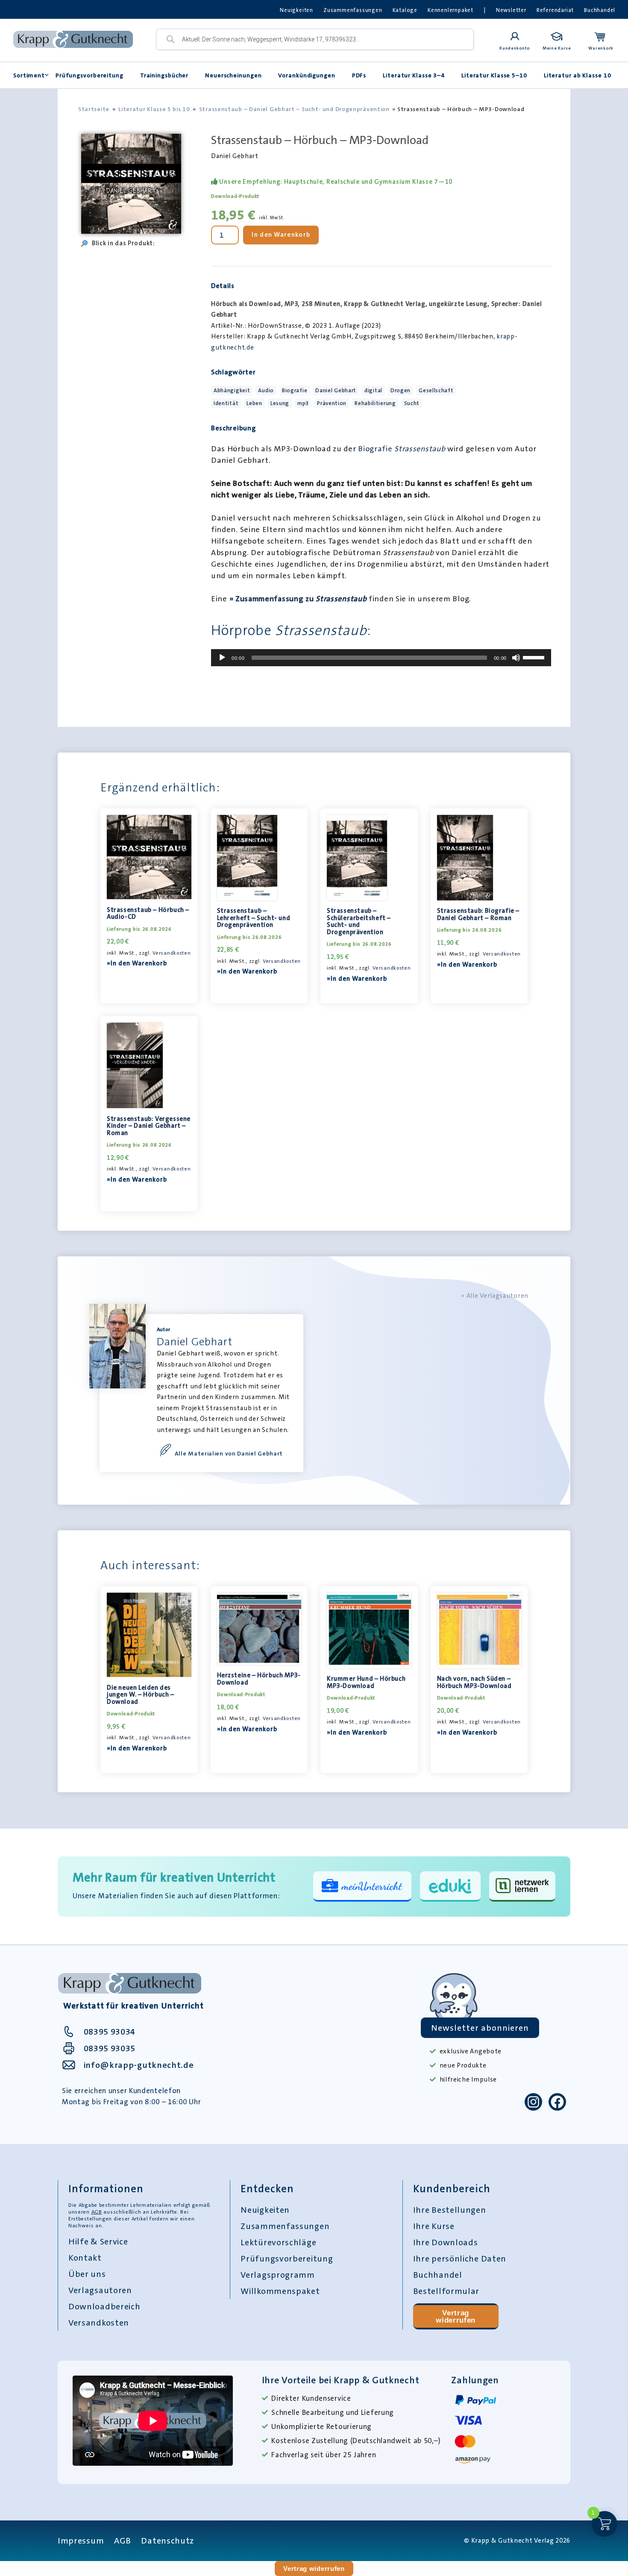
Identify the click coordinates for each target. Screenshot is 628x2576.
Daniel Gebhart (336, 390)
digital (373, 390)
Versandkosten (172, 953)
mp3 (303, 403)
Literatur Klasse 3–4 (414, 75)
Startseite (94, 109)
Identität (226, 403)
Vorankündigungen (307, 75)
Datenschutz (167, 2541)
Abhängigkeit (232, 390)
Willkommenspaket (280, 2291)
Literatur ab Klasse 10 (578, 75)
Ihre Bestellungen (450, 2210)
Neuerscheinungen (233, 75)
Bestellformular (446, 2291)
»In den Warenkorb (137, 963)
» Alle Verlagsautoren (495, 1296)
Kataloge (405, 10)
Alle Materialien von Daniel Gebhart (229, 1453)
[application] (381, 658)
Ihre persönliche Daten (460, 2258)
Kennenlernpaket (450, 10)
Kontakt (85, 2258)
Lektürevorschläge (278, 2242)
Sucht (412, 403)
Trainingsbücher (164, 75)
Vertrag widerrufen (456, 2316)
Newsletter (511, 10)
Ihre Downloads (446, 2242)
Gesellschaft (436, 390)
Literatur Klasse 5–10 (494, 75)
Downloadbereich (104, 2306)
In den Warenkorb (281, 235)
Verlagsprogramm (278, 2275)
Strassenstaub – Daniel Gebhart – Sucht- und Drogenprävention (294, 109)
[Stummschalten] (516, 658)
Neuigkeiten (296, 10)
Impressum (81, 2541)
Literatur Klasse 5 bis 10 (154, 109)
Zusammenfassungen (353, 10)
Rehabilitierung (375, 403)
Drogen (401, 390)
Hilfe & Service (98, 2241)
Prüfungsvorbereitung (90, 75)
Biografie (295, 390)
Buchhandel (600, 10)
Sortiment (29, 75)
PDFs (359, 75)
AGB (97, 2212)
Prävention (332, 403)
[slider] (535, 657)
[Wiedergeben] (222, 658)
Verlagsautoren (100, 2290)
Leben (254, 403)
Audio (266, 390)
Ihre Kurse (434, 2226)
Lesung (280, 403)
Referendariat (555, 10)
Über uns (87, 2274)
